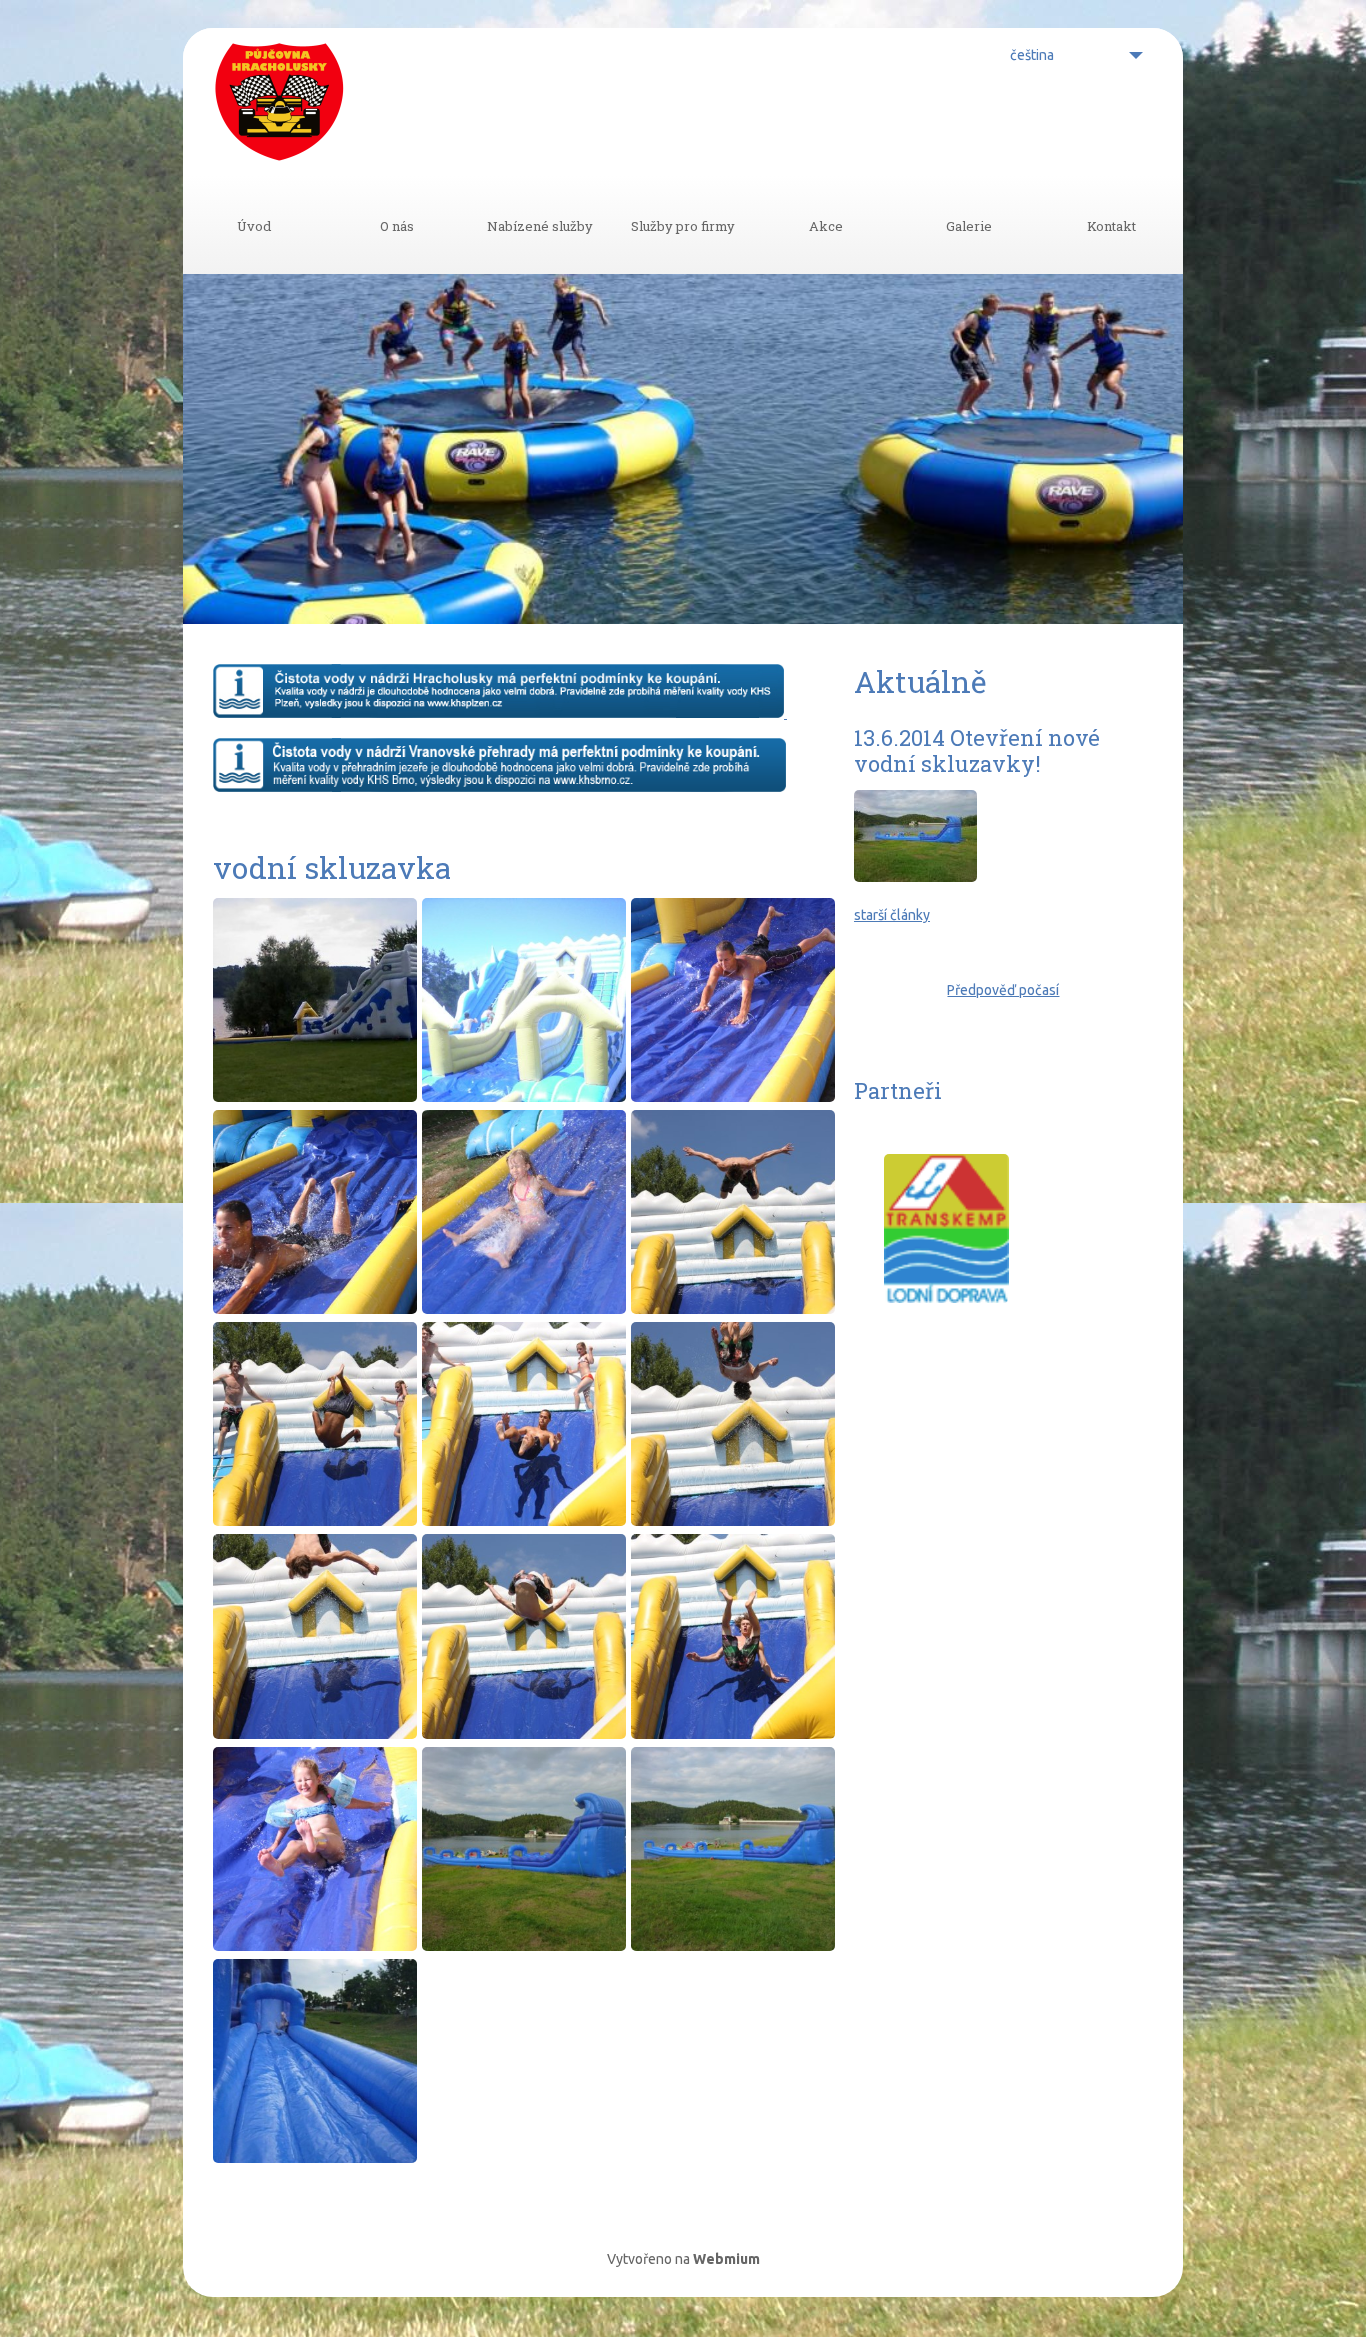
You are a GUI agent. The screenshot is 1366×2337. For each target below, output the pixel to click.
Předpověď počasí (1003, 990)
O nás (397, 226)
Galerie (969, 226)
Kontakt (1111, 226)
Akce (826, 226)
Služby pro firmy (683, 226)
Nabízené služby (540, 226)
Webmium (726, 2259)
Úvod (254, 226)
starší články (892, 915)
